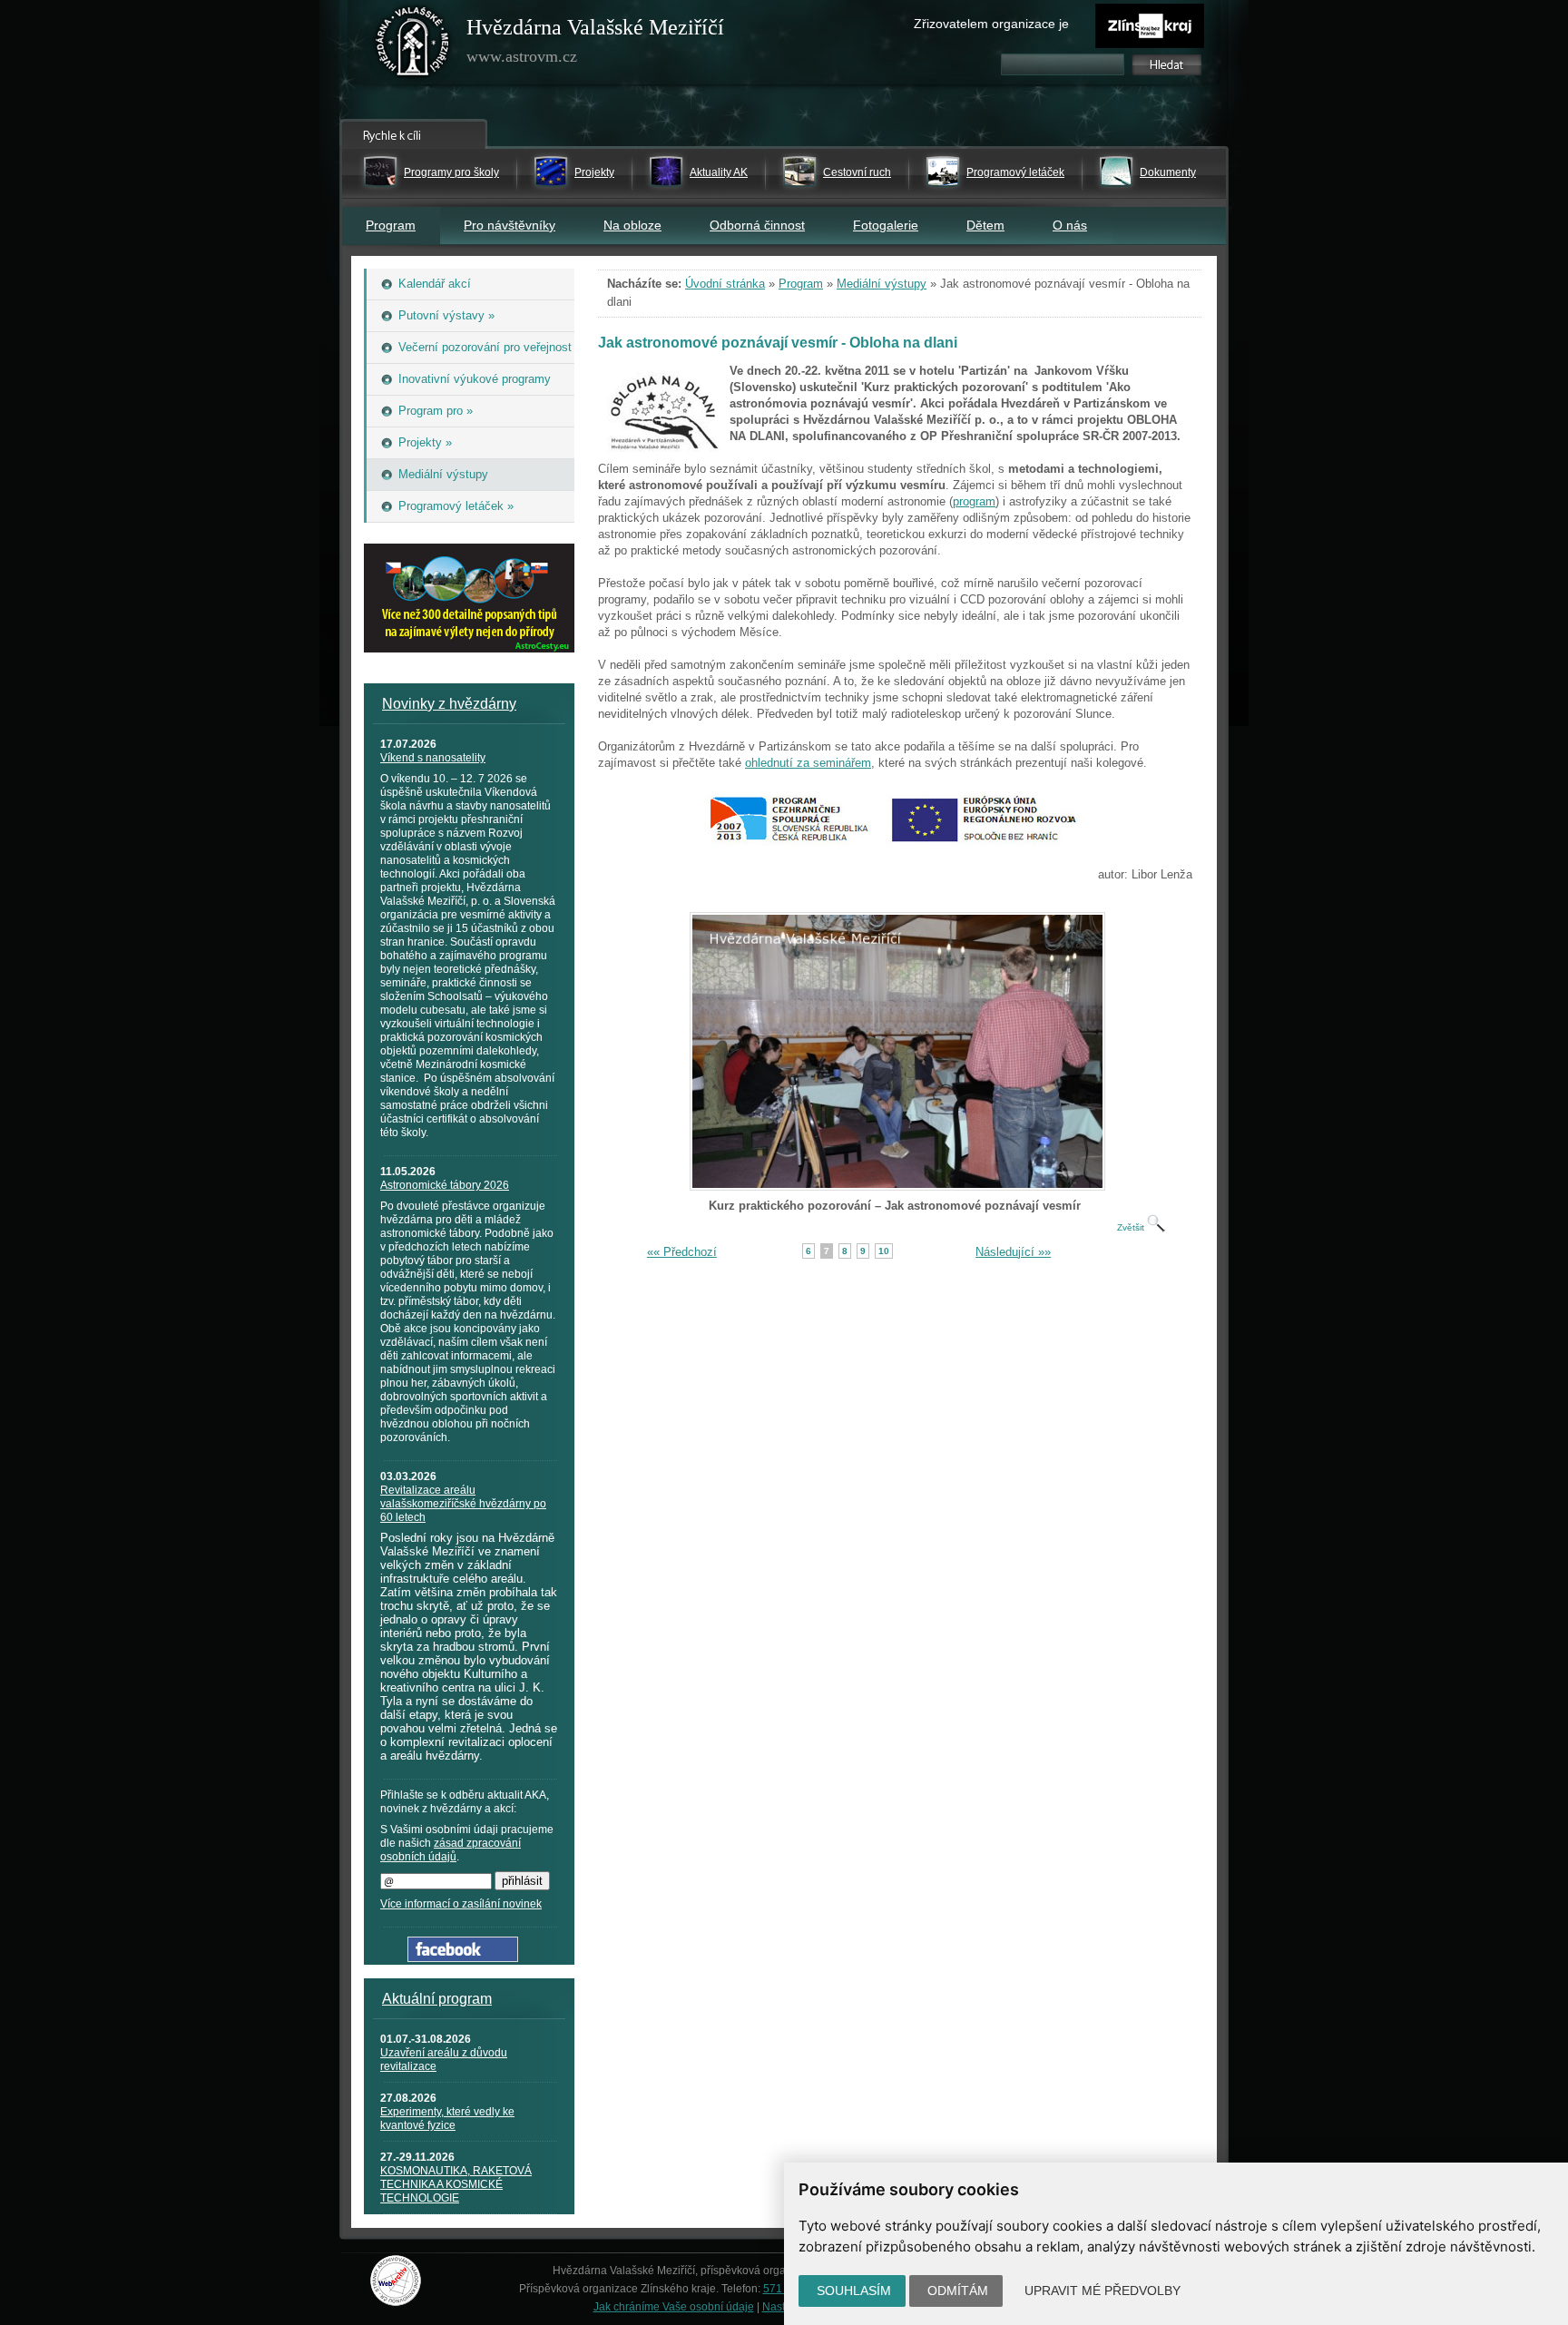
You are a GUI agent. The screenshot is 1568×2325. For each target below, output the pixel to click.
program (974, 501)
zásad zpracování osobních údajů (451, 1850)
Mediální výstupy (882, 284)
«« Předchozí (682, 1252)
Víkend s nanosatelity (433, 758)
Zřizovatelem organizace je (991, 24)
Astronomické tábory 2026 (445, 1185)
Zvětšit (1132, 1227)
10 (884, 1251)
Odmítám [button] (958, 2291)
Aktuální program (437, 1999)
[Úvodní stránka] (413, 45)
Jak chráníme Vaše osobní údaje (674, 2307)
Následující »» (1013, 1252)
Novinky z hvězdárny (449, 704)
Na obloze (632, 225)
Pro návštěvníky (510, 225)
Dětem (985, 225)
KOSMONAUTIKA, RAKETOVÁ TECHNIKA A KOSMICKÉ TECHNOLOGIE (456, 2184)
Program (391, 225)
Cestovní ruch (857, 172)
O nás (1070, 225)
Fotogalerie (886, 225)
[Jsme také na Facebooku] (463, 1958)
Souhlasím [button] (854, 2291)
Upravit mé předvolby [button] (1102, 2291)
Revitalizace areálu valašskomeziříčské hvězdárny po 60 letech (463, 1504)
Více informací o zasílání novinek (461, 1904)
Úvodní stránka (725, 284)
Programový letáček (1015, 172)
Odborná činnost (757, 225)
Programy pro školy (451, 172)
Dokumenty (1168, 172)
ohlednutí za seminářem (808, 763)
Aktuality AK (719, 172)
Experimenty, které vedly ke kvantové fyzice (447, 2119)
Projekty (594, 172)
